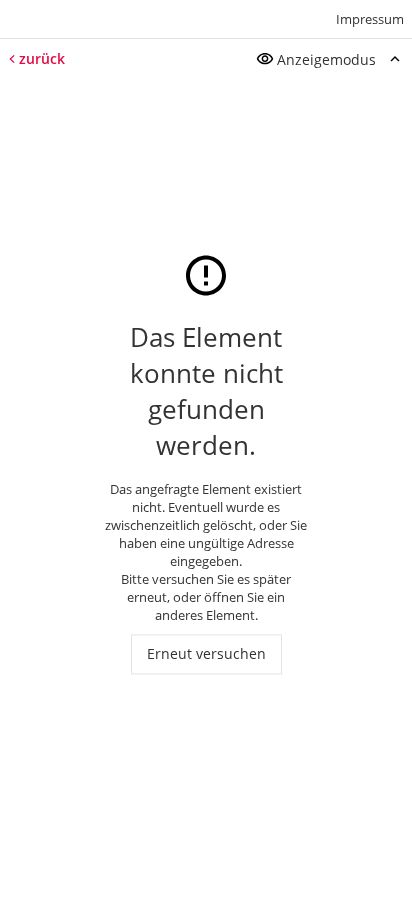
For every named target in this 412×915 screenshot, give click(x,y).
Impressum (370, 19)
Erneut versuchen (206, 654)
